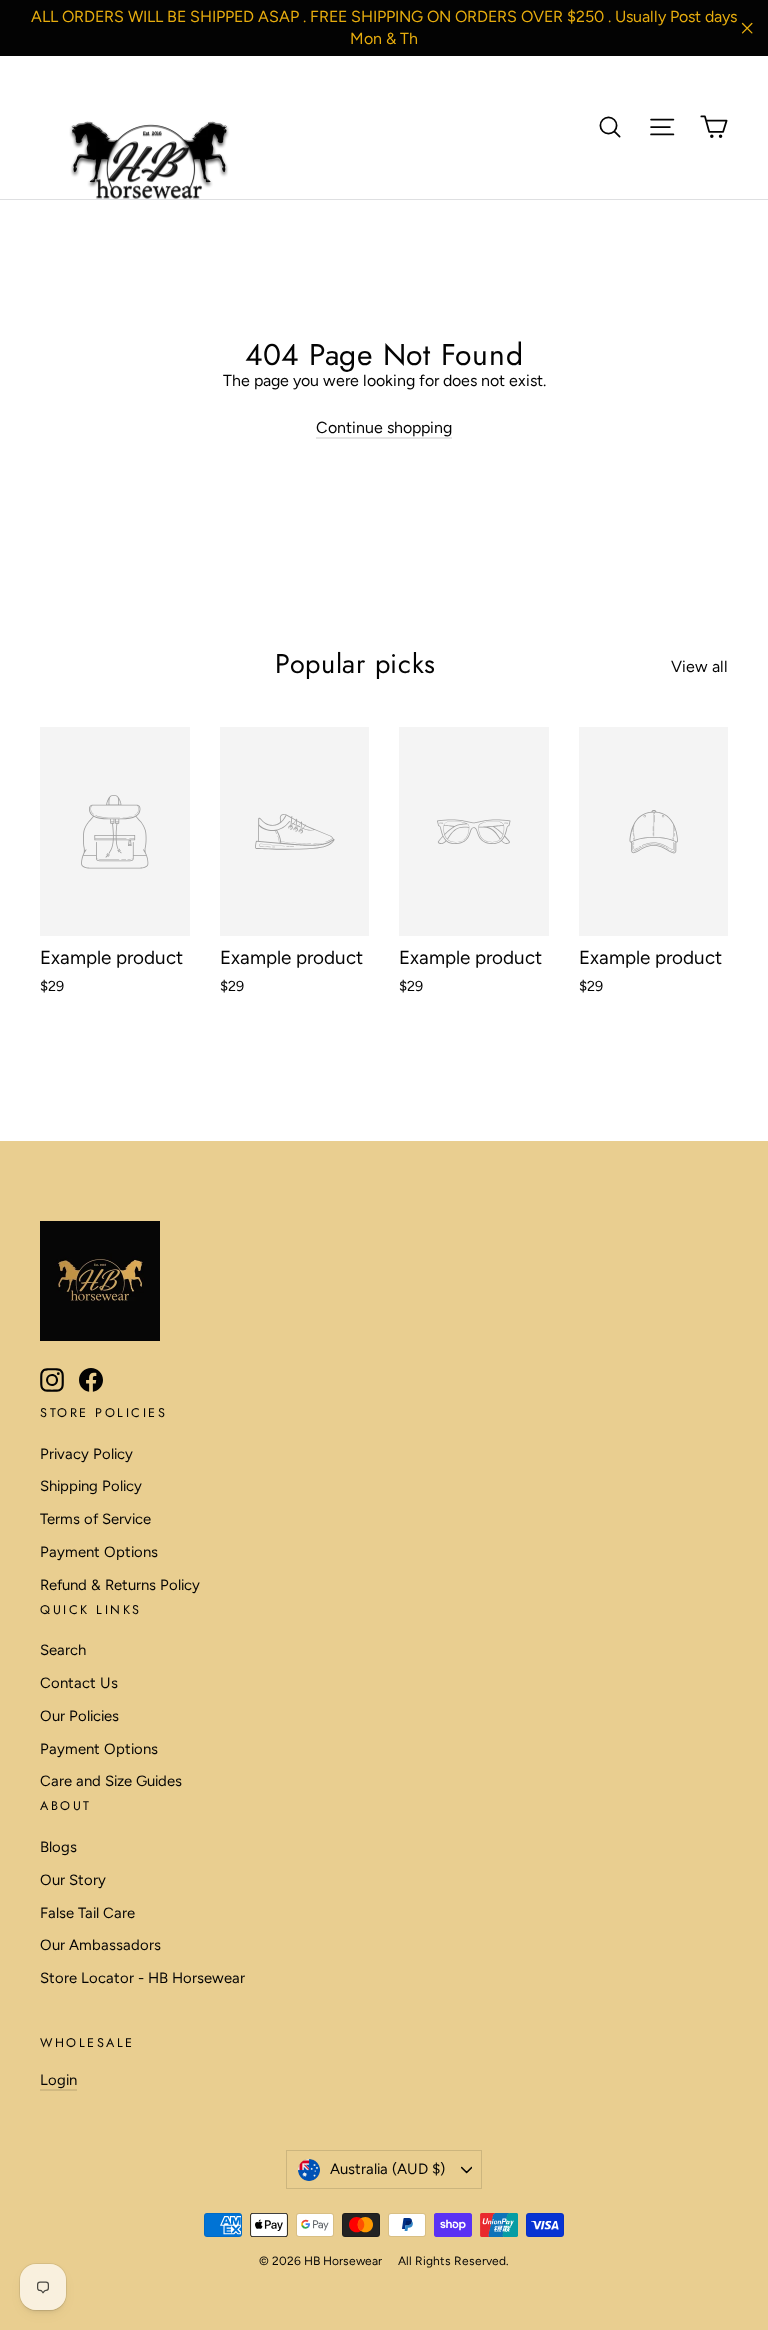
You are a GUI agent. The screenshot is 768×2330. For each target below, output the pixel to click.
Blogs (58, 1847)
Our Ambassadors (100, 1945)
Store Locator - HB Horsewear (142, 1978)
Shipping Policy (91, 1486)
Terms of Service (95, 1519)
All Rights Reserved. (453, 2261)
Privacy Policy (86, 1454)
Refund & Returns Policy (120, 1585)
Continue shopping (384, 427)
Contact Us (79, 1683)
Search (63, 1650)
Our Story (73, 1880)
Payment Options (99, 1552)
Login (58, 2080)
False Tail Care (87, 1913)
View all (699, 666)
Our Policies (79, 1716)
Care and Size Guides (111, 1781)
